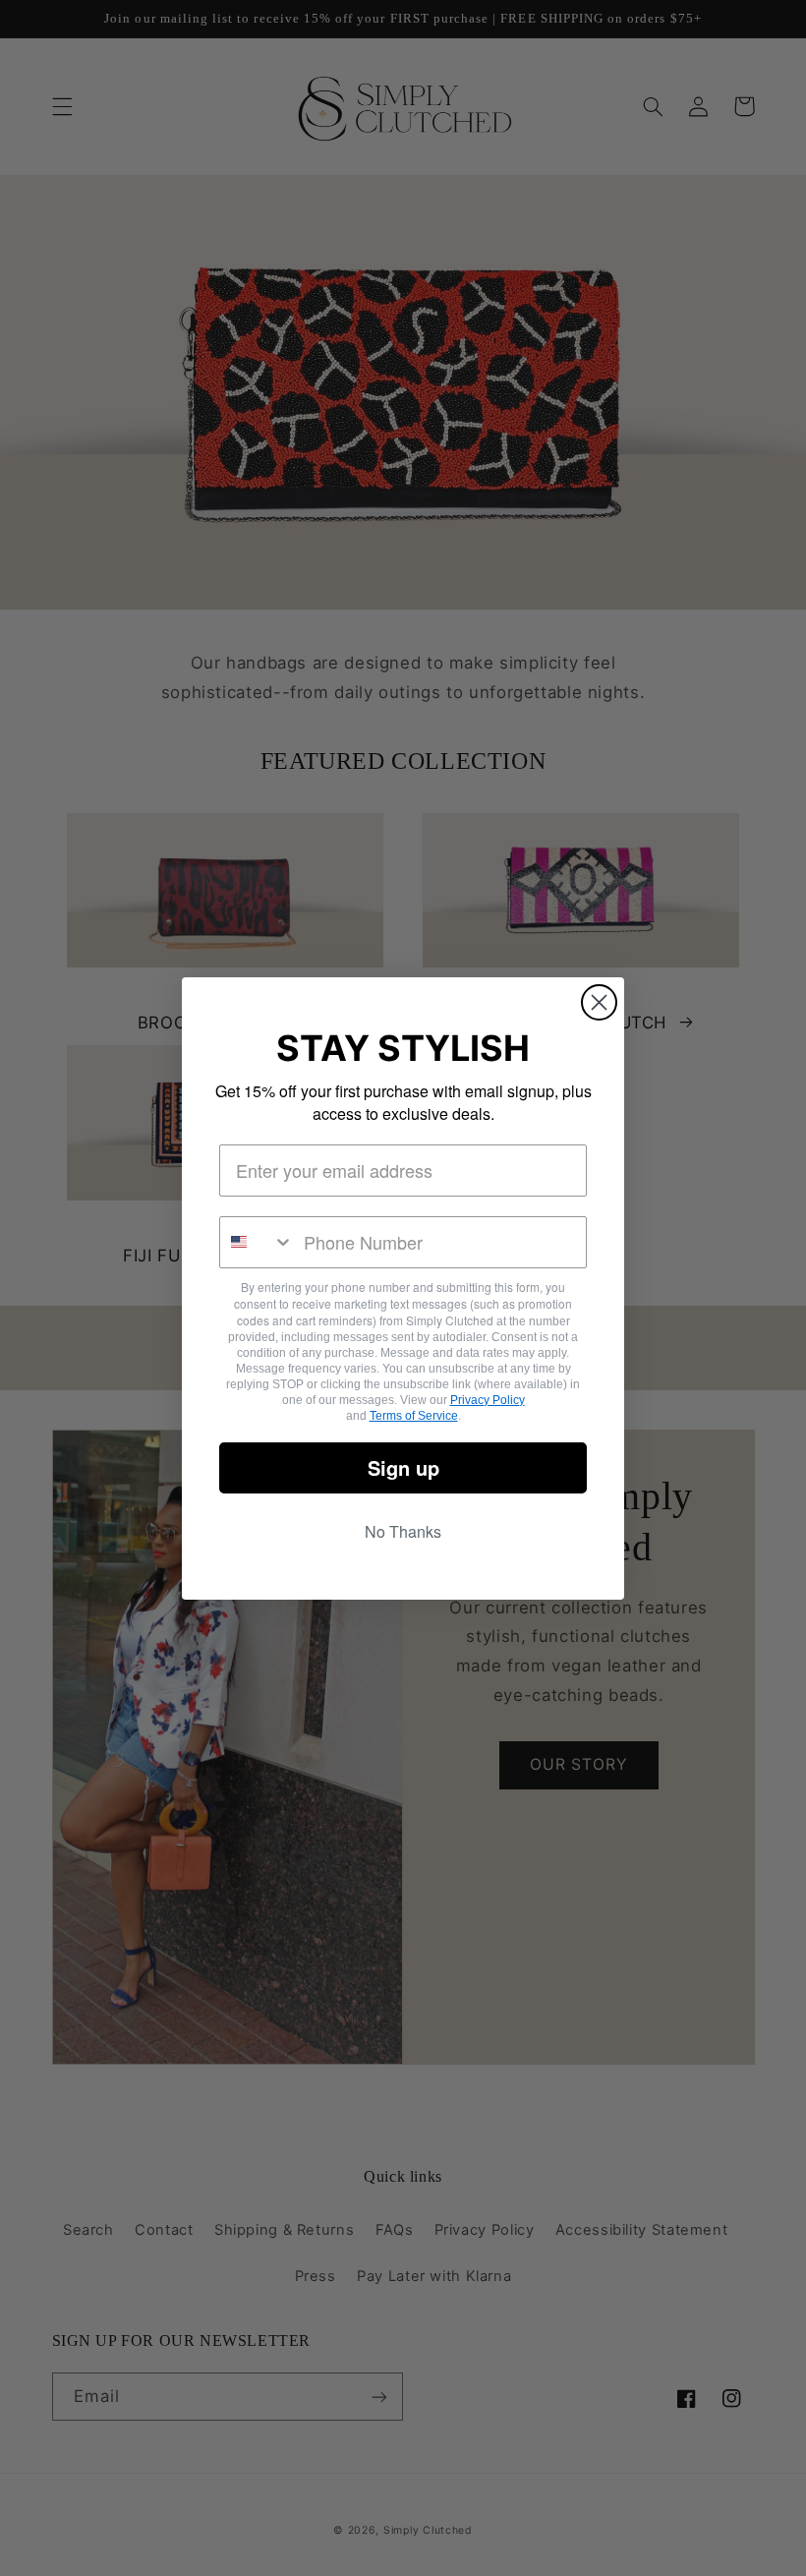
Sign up (403, 1467)
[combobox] (257, 1242)
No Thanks (403, 1531)
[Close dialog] (599, 1002)
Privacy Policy (488, 1400)
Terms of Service (414, 1416)
